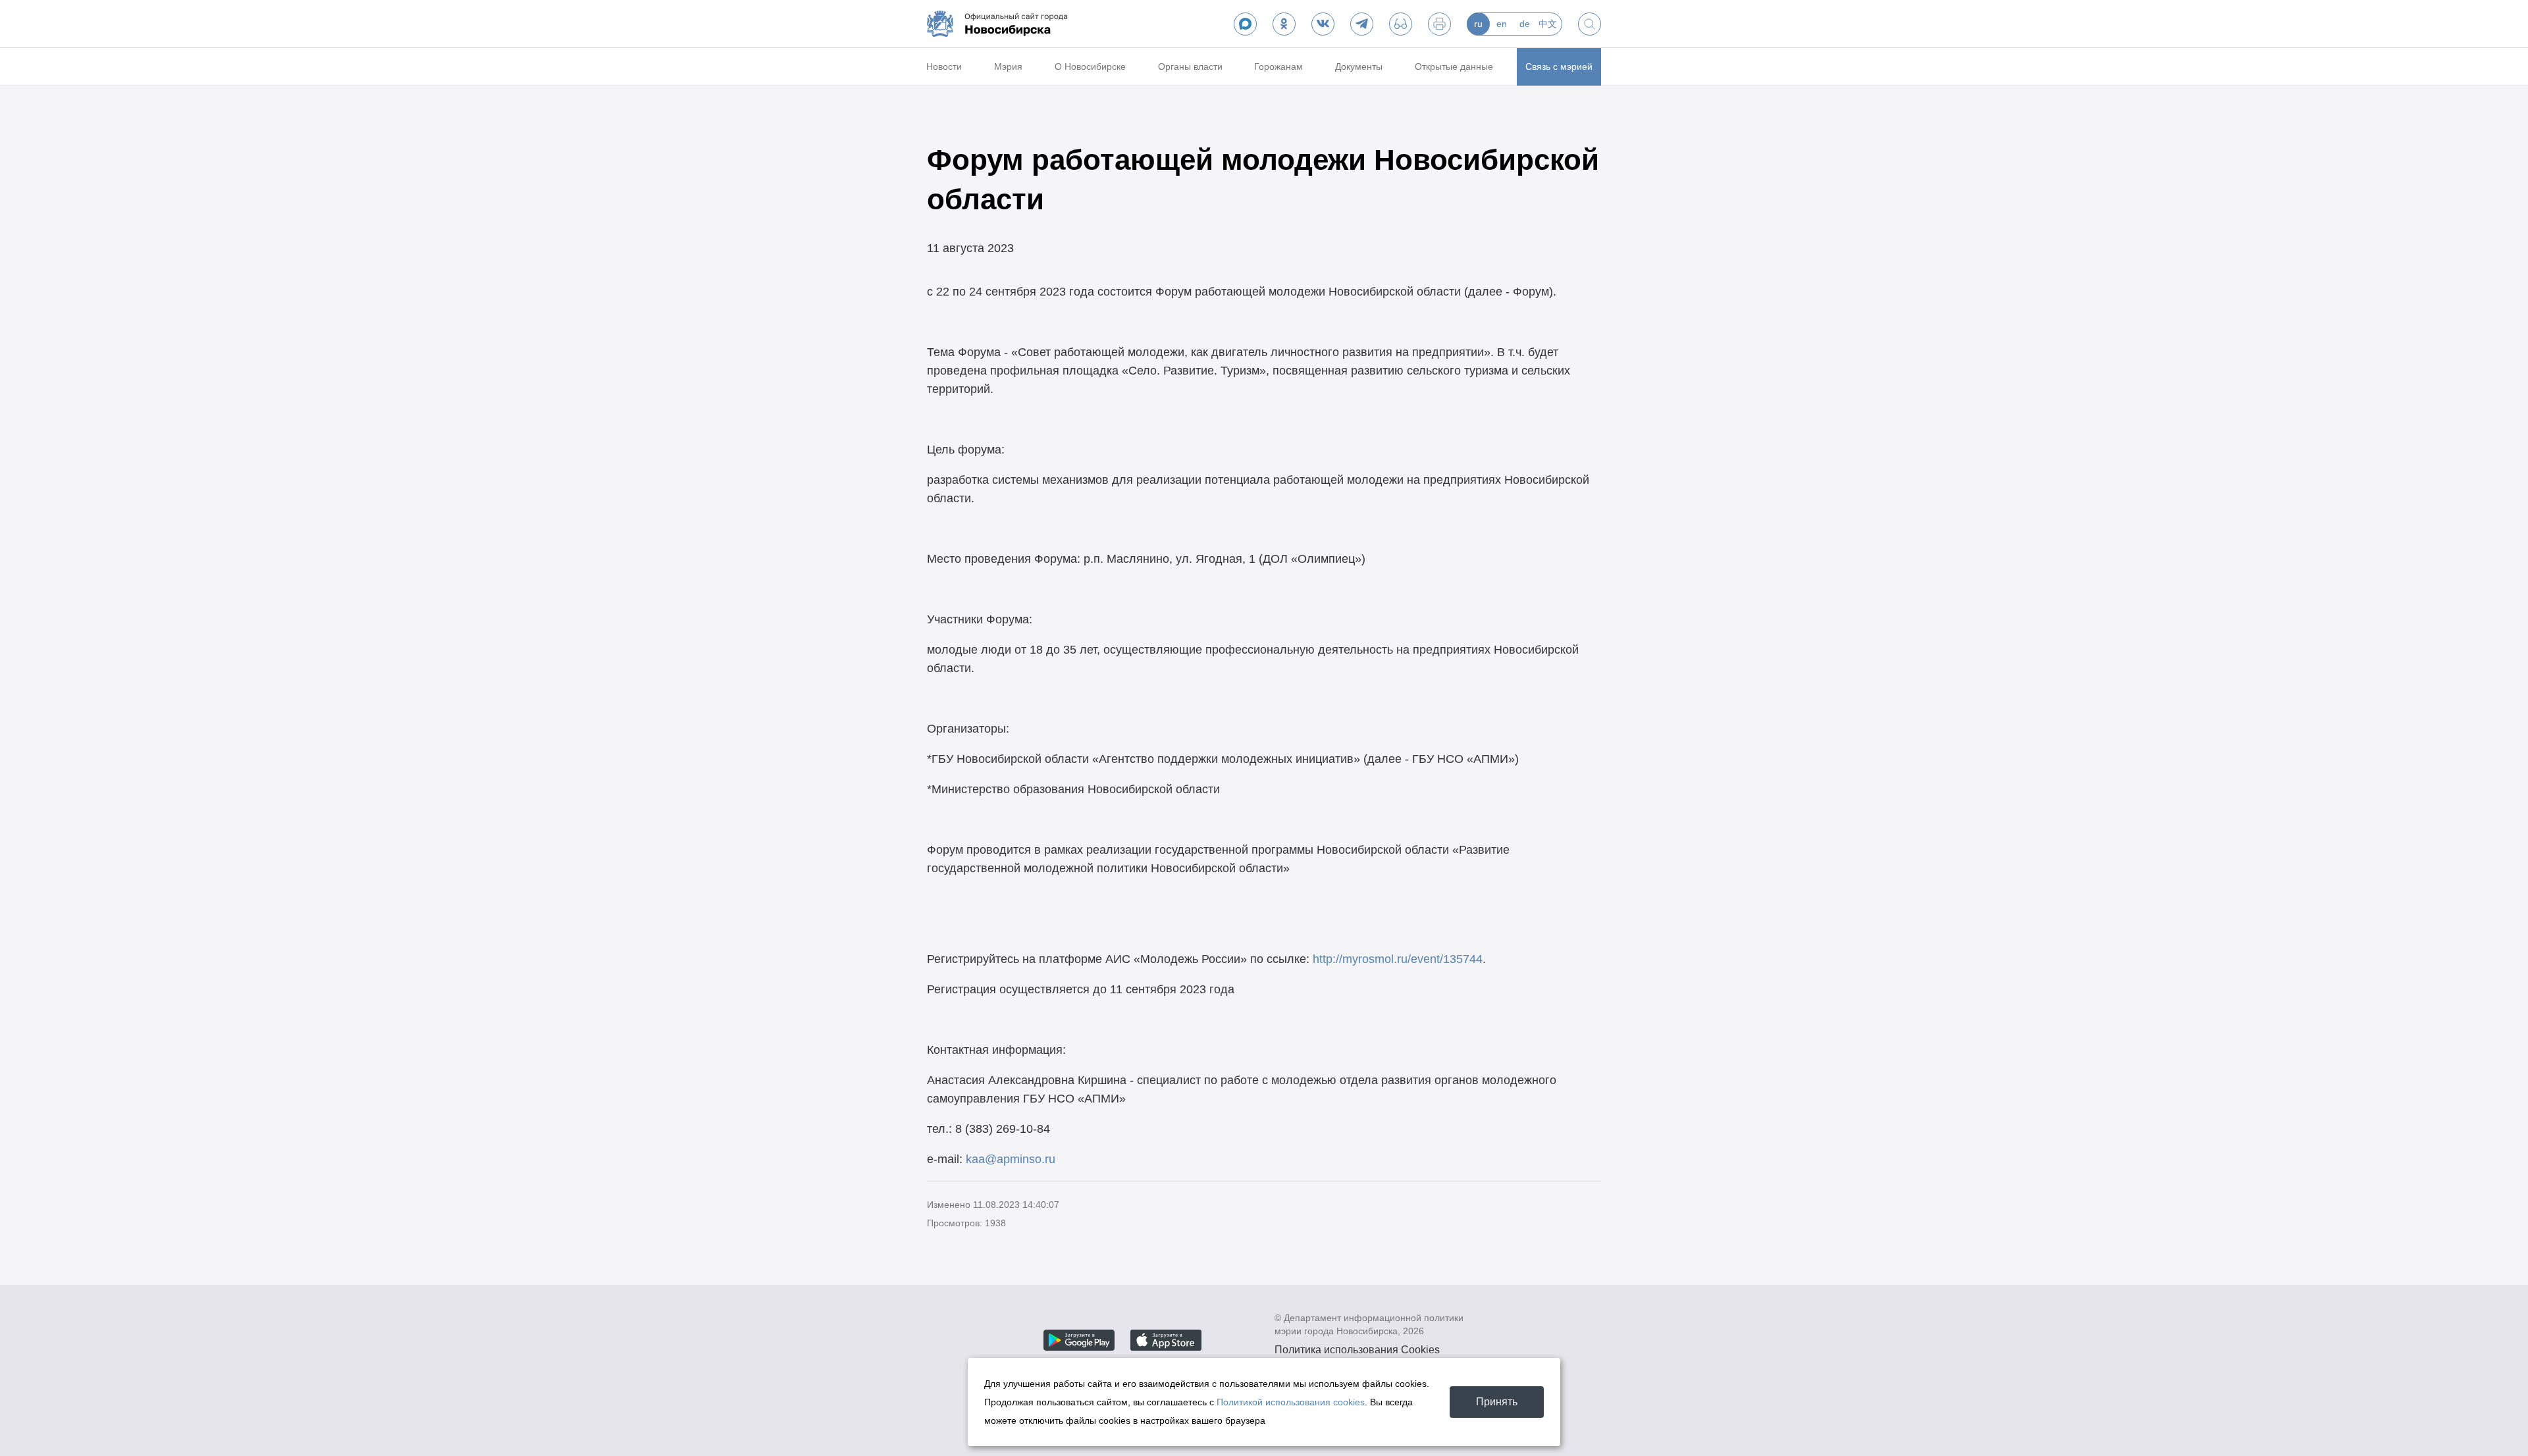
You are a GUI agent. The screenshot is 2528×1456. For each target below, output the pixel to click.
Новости (944, 66)
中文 (1548, 24)
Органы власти (1190, 66)
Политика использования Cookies (1357, 1350)
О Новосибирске (1090, 66)
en (1502, 24)
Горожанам (1278, 66)
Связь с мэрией (1559, 66)
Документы (1359, 66)
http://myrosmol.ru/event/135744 (1398, 959)
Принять (1497, 1402)
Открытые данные (1454, 66)
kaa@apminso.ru (1011, 1159)
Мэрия (1008, 66)
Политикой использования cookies (1291, 1402)
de (1525, 24)
